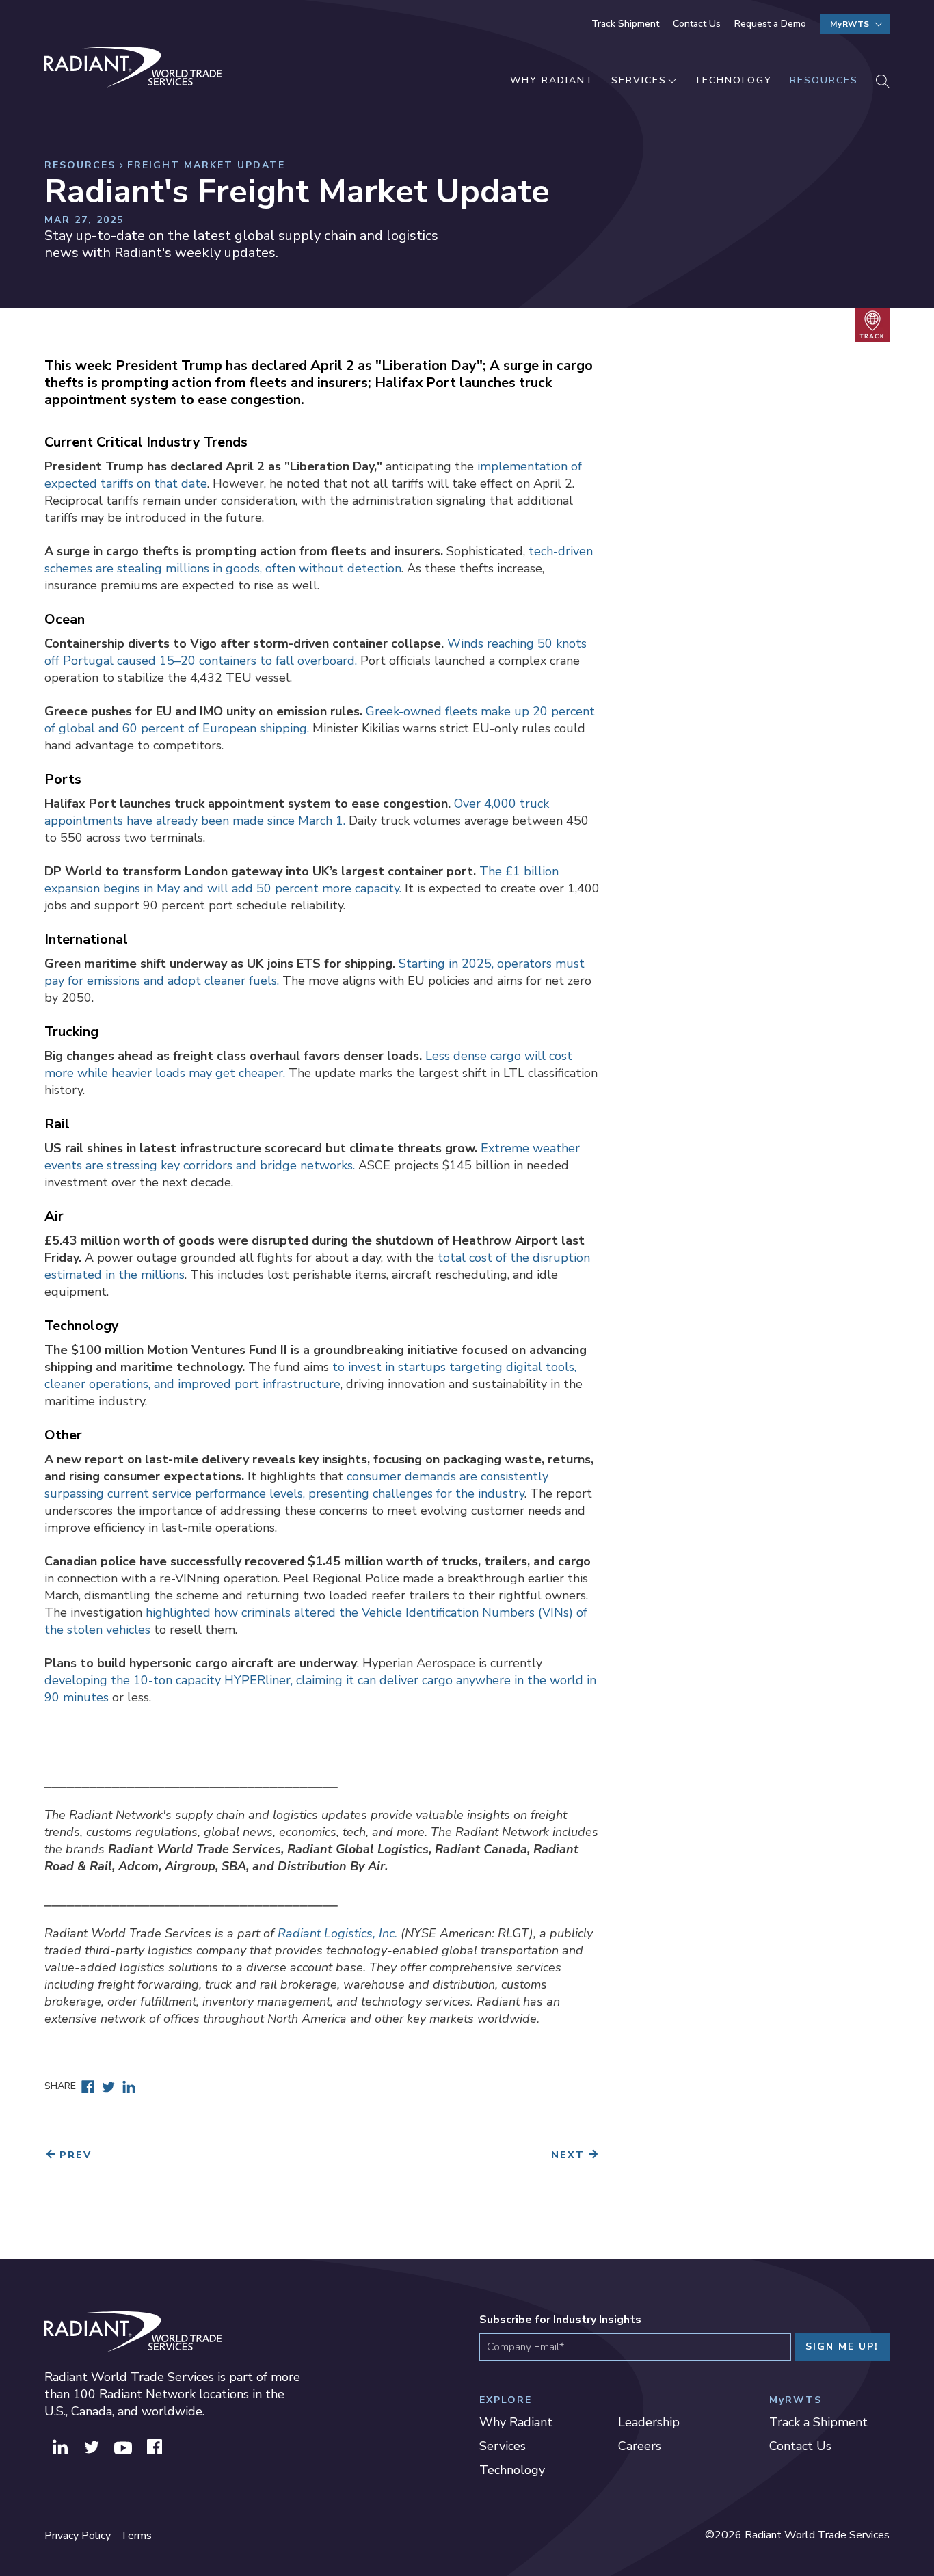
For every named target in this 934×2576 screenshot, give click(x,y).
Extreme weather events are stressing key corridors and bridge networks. (312, 1157)
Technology (733, 80)
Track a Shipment (818, 2422)
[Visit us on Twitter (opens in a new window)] (92, 2445)
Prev (76, 2155)
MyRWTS (850, 24)
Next (568, 2155)
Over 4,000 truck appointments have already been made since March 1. (297, 812)
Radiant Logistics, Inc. (337, 1933)
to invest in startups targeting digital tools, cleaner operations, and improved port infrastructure (310, 1376)
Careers (640, 2446)
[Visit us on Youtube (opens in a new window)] (123, 2445)
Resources (824, 80)
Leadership (649, 2422)
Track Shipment (625, 24)
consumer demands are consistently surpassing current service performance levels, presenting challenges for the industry (296, 1485)
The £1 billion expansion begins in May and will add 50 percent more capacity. (302, 880)
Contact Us (697, 24)
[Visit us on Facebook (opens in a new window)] (155, 2445)
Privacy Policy (78, 2536)
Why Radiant (552, 80)
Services (639, 80)
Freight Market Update (206, 165)
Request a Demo (770, 24)
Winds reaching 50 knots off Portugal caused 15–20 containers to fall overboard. (316, 652)
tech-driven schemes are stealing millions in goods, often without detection (319, 560)
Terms (136, 2536)
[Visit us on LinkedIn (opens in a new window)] (60, 2445)
